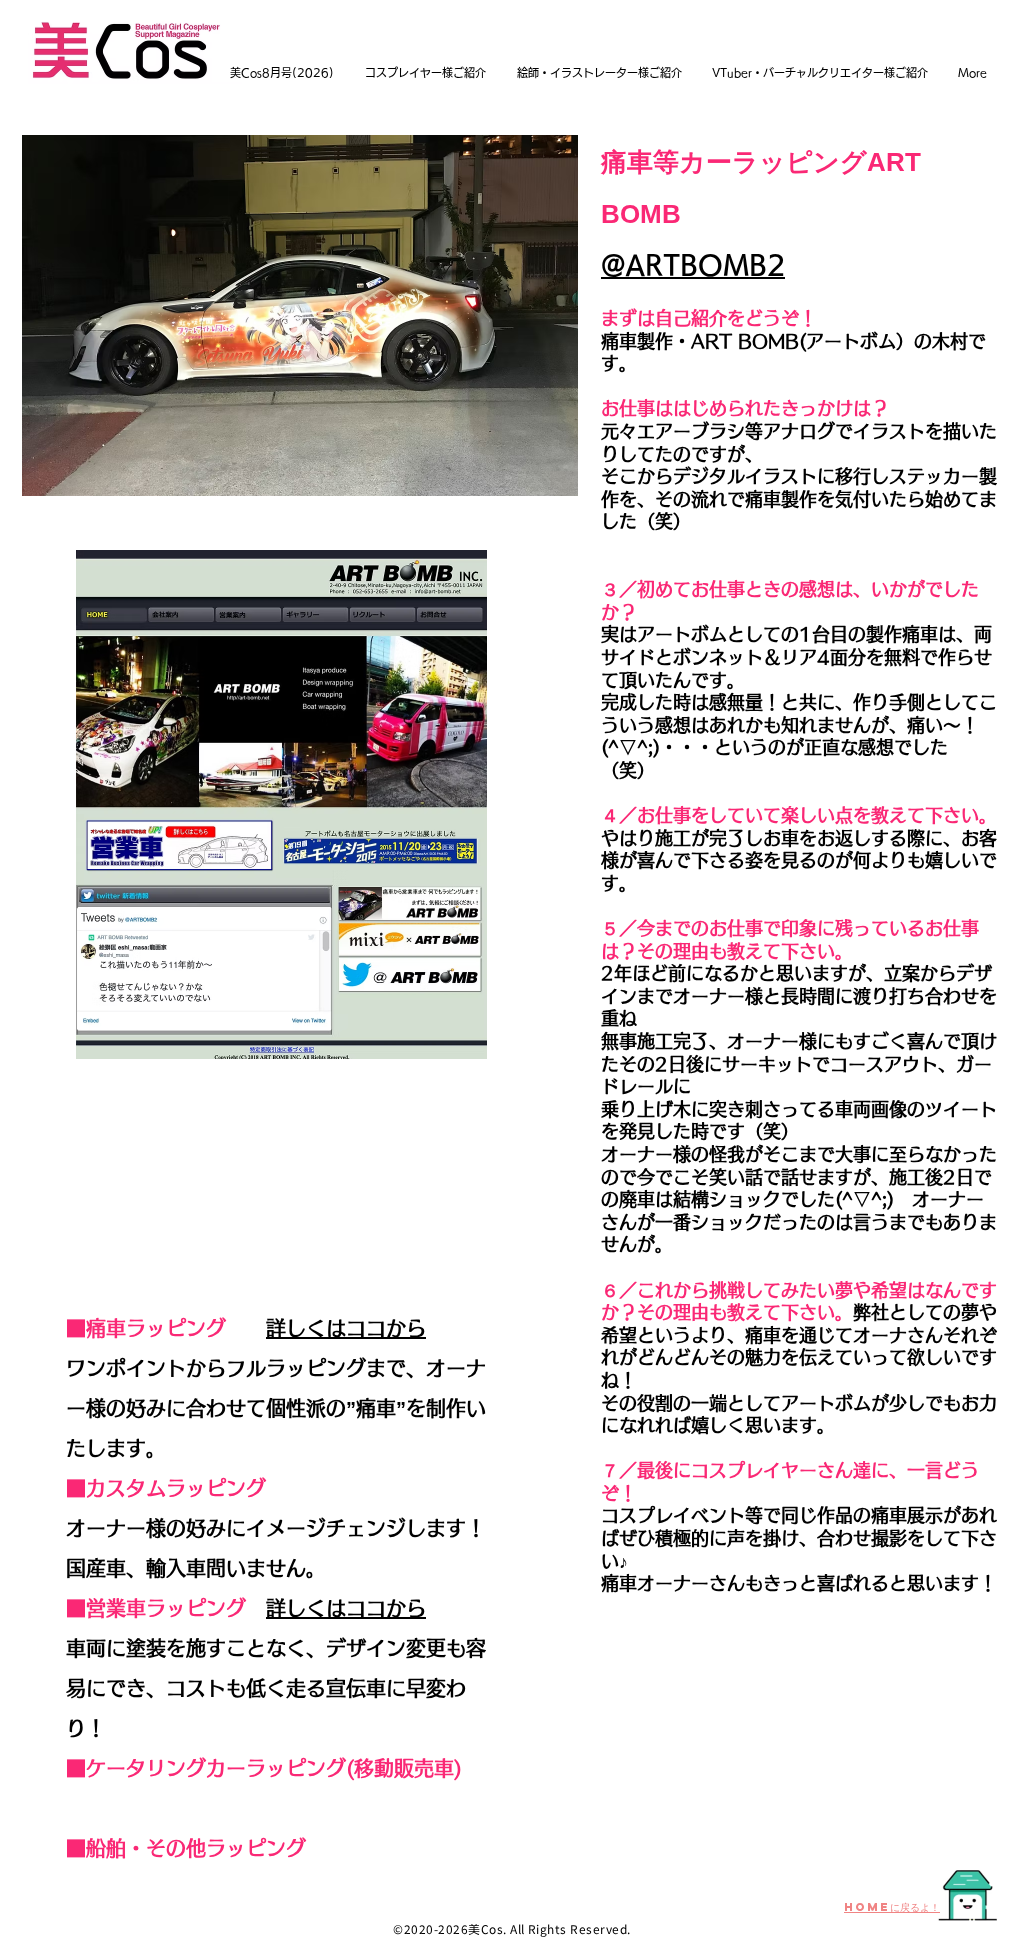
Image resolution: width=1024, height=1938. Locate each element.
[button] (300, 315)
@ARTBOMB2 (693, 265)
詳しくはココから (346, 1328)
